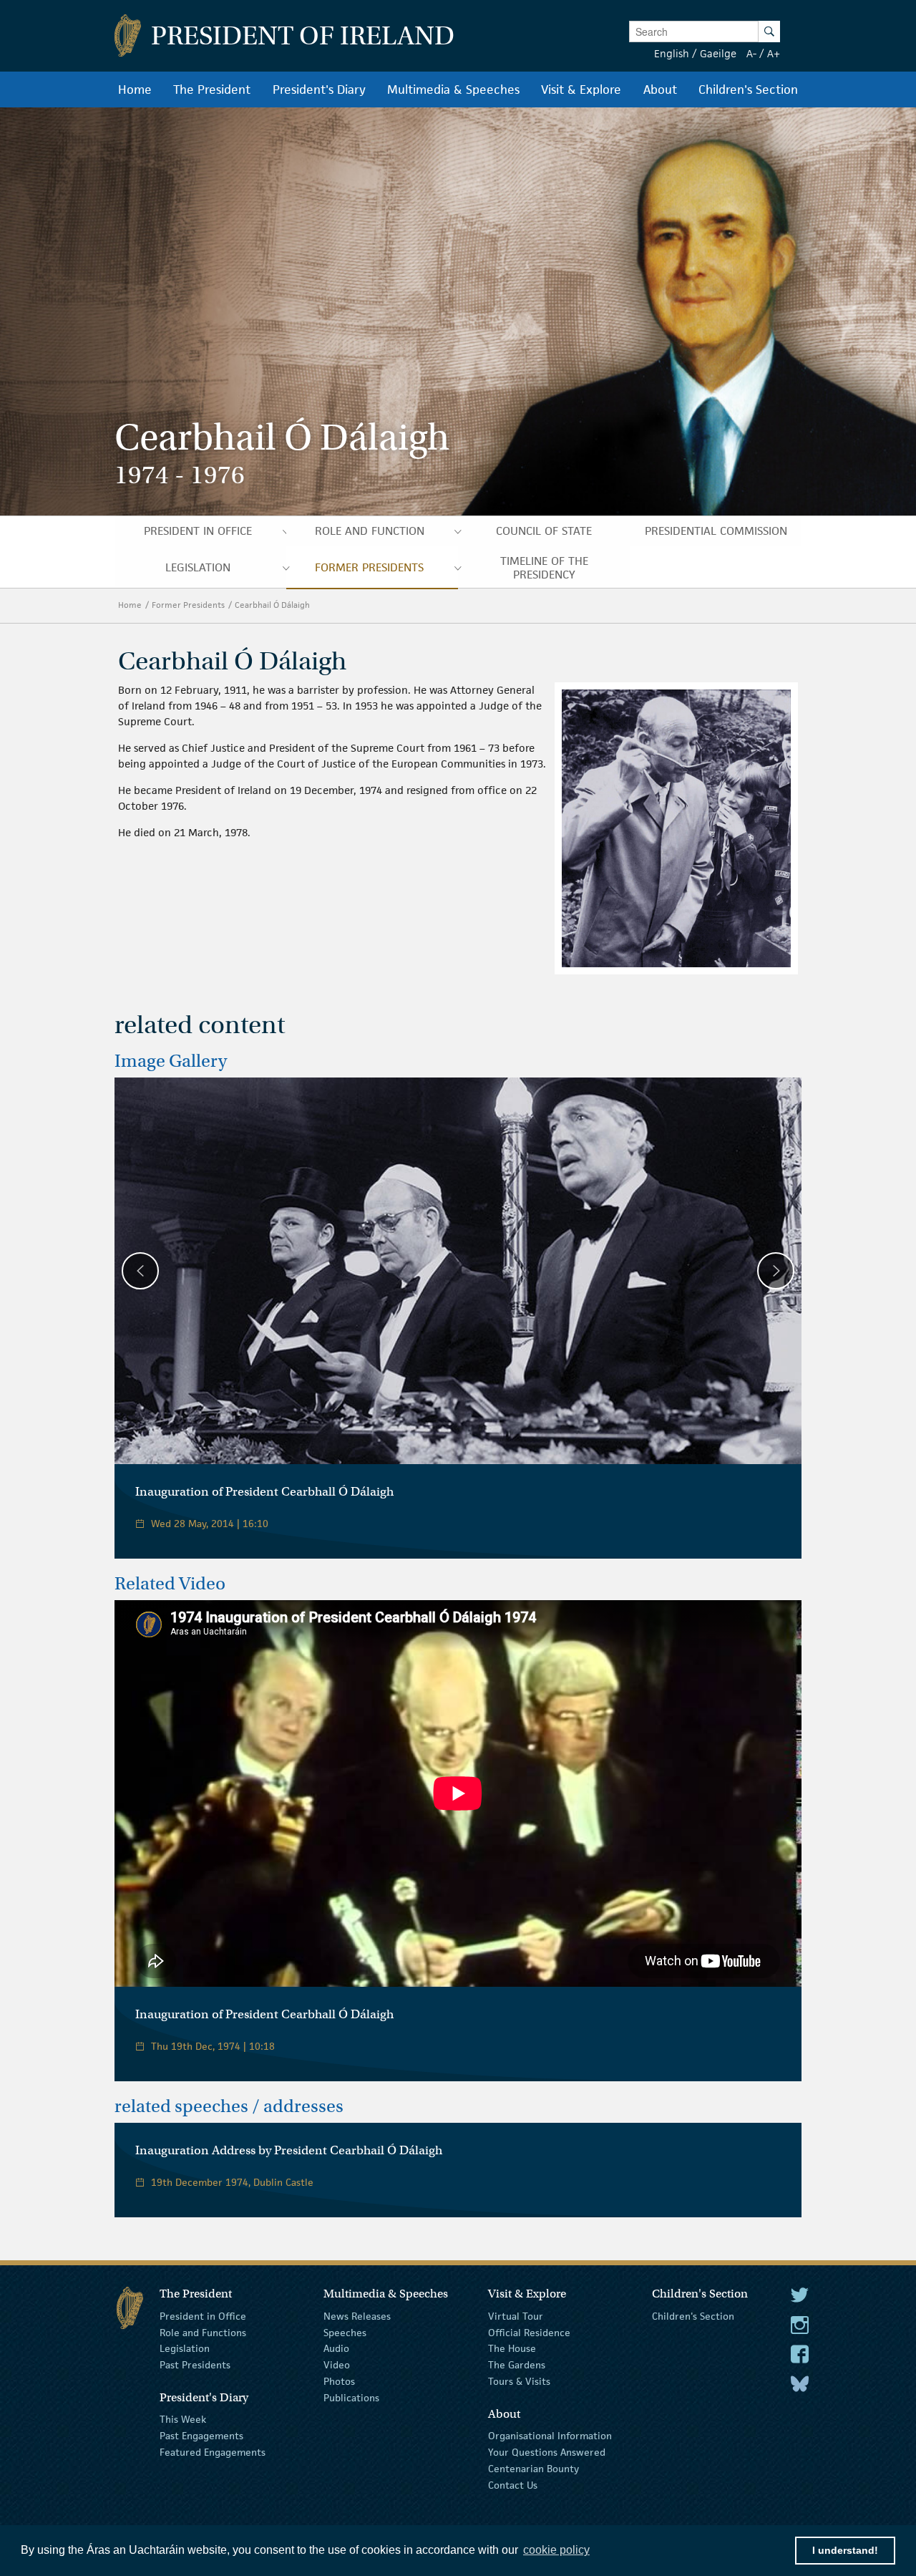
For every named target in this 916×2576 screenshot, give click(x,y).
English (672, 53)
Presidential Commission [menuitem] (716, 531)
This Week (183, 2419)
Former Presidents (188, 605)
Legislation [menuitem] (198, 567)
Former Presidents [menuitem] (369, 567)
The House (512, 2348)
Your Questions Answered (547, 2452)
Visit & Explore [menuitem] (581, 89)
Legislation (185, 2348)
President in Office (203, 2316)
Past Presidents (195, 2365)
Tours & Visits (519, 2381)
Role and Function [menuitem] (370, 531)
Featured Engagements (213, 2452)
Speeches (345, 2332)
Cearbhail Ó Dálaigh (273, 605)
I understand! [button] (845, 2550)
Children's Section (693, 2316)
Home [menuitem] (135, 89)
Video (337, 2365)
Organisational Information (550, 2436)
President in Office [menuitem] (198, 531)
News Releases (357, 2316)
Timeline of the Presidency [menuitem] (544, 568)
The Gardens (517, 2365)
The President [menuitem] (212, 89)
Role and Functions (203, 2332)
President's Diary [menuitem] (319, 89)
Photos (339, 2381)
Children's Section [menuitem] (748, 89)
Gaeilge (718, 53)
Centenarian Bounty (533, 2469)
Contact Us (513, 2484)
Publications (351, 2398)
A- (751, 53)
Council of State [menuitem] (544, 531)
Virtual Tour (516, 2316)
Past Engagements (201, 2436)
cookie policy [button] (556, 2550)
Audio (336, 2348)
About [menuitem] (660, 89)
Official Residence (529, 2332)
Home (130, 605)
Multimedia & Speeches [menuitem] (453, 89)
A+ (774, 53)
